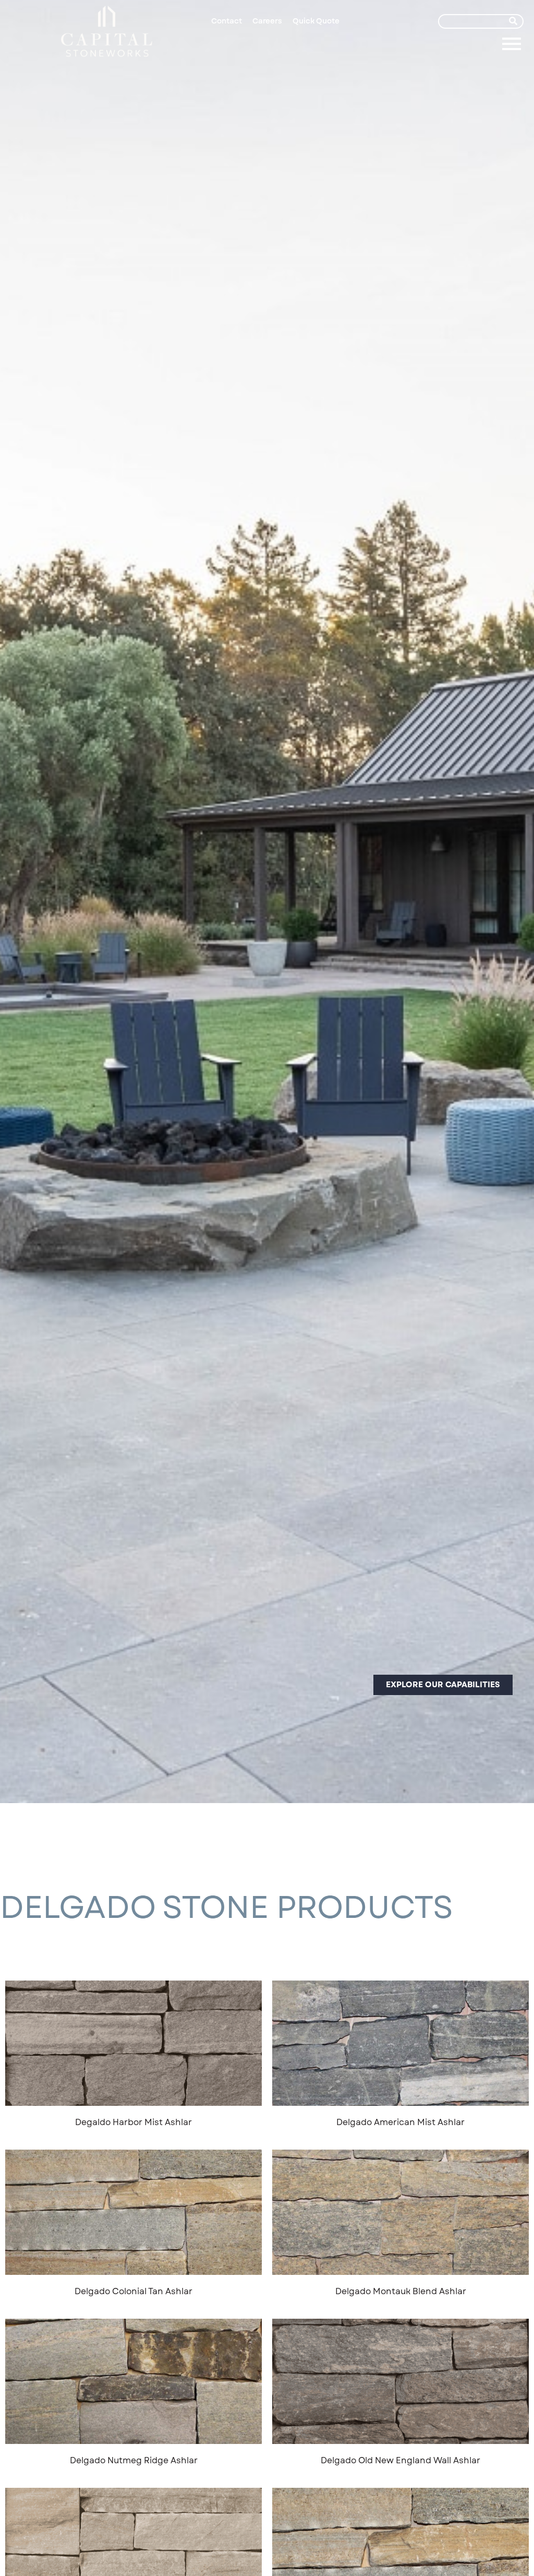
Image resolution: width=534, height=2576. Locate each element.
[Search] (513, 21)
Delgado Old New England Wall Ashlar (400, 2460)
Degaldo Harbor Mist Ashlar (133, 2122)
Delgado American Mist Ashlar (400, 2122)
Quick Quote (316, 21)
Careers (267, 21)
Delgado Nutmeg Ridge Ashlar (134, 2460)
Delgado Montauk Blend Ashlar (401, 2291)
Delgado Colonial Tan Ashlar (133, 2291)
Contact (227, 21)
